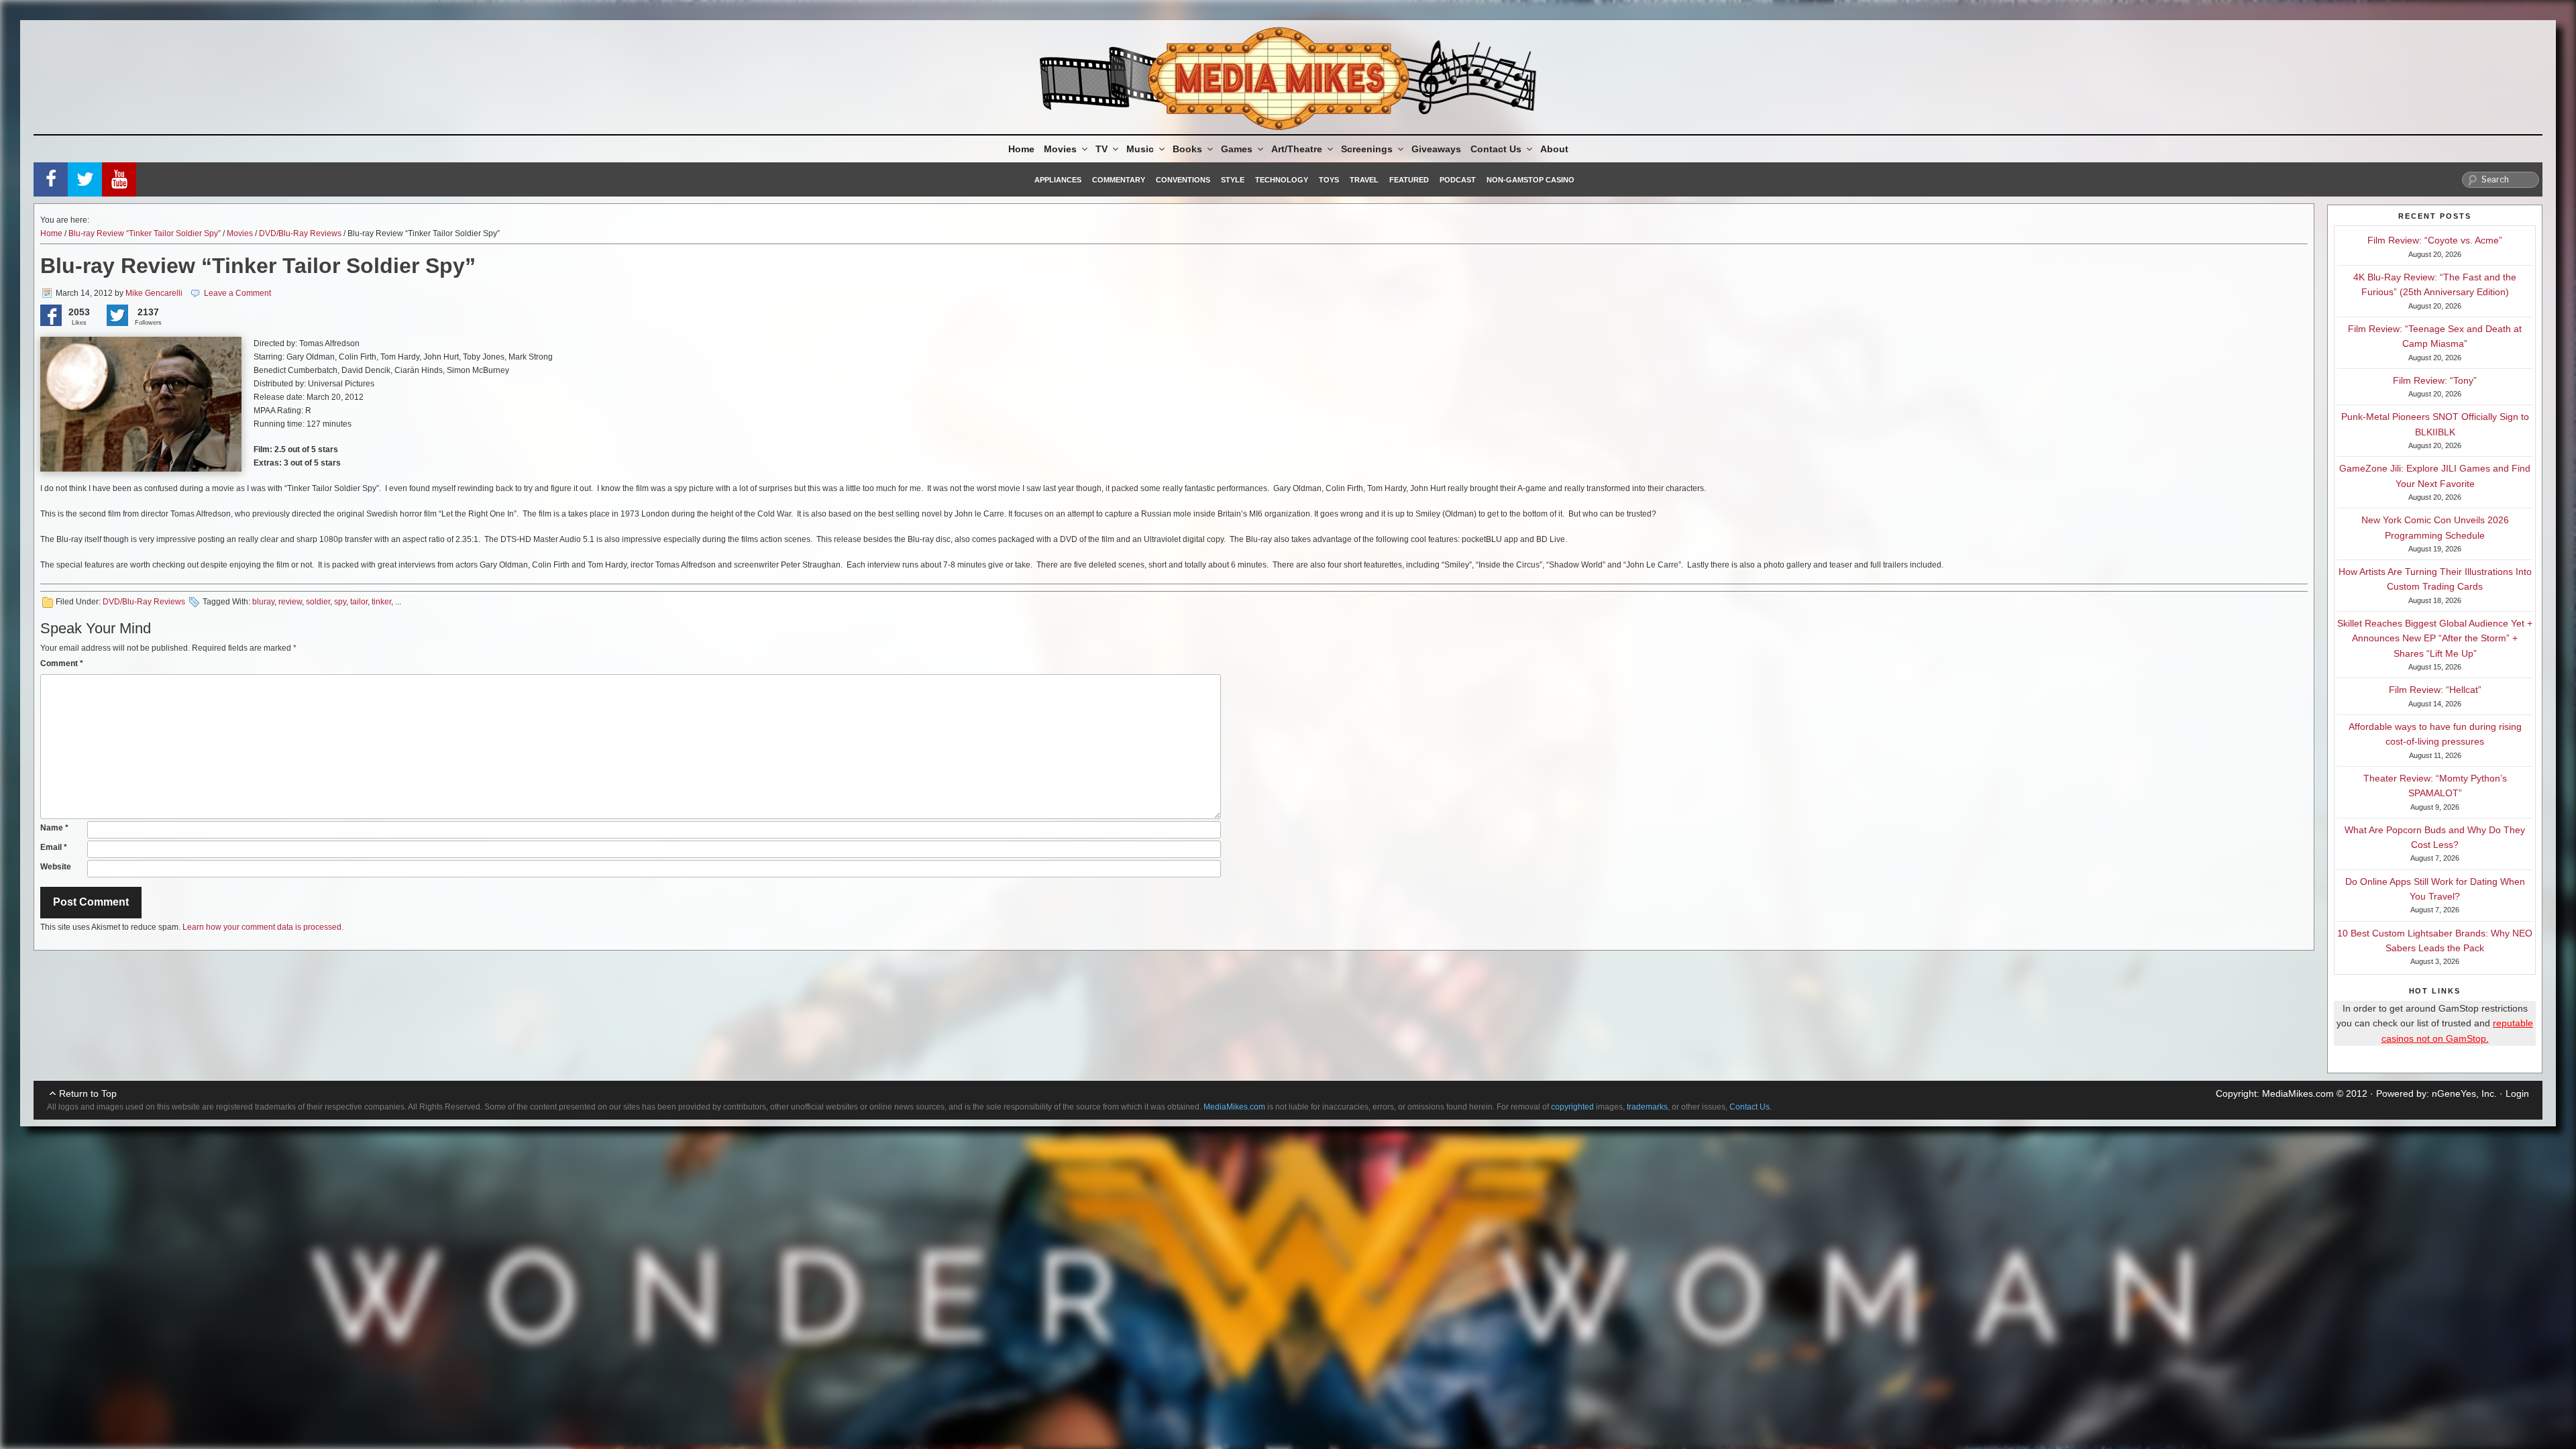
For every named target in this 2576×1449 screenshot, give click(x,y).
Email (54, 847)
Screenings (1367, 149)
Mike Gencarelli (154, 293)
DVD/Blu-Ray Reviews (300, 233)
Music (1140, 149)
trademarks (1647, 1107)
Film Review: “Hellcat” (2435, 690)
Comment (62, 663)
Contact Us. (1751, 1107)
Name (54, 828)
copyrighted (1572, 1107)
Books (1187, 149)
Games (1237, 149)
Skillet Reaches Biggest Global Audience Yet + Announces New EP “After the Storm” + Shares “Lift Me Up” (2435, 638)
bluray (263, 602)
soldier (318, 602)
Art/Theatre (1297, 149)
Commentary (1119, 180)
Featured (1409, 180)
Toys (1329, 180)
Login (2517, 1093)
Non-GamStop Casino (1531, 180)
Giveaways (1436, 149)
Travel (1364, 180)
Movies (1060, 149)
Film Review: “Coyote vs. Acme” (2435, 240)
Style (1233, 180)
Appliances (1058, 180)
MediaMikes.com (2298, 1093)
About (1554, 149)
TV (1102, 149)
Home (1021, 149)
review (290, 602)
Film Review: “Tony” (2435, 380)
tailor (359, 602)
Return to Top (88, 1093)
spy (340, 602)
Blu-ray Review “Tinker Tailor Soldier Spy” (145, 233)
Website (56, 867)
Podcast (1458, 180)
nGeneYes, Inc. (2464, 1093)
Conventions (1183, 180)
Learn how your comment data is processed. (263, 927)
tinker (381, 602)
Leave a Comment (237, 293)
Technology (1282, 180)
